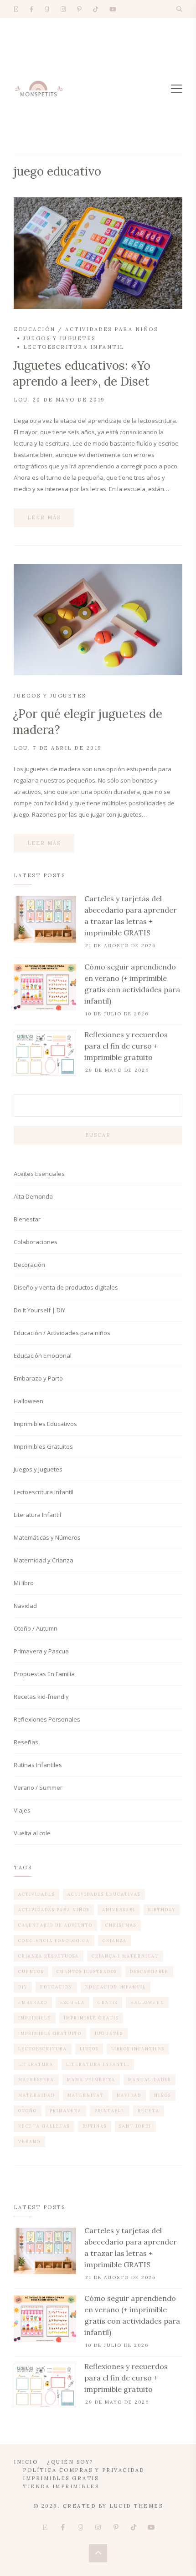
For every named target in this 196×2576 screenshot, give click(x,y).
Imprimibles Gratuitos (43, 1446)
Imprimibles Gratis (61, 2478)
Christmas (121, 1925)
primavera (66, 2111)
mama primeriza (91, 2080)
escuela (72, 2002)
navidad (129, 2095)
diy (23, 1987)
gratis (108, 2002)
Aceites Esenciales (39, 1174)
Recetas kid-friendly (41, 1697)
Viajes (22, 1810)
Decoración (29, 1265)
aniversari (119, 1910)
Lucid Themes (136, 2506)
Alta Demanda (33, 1196)
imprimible (35, 2018)
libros (89, 2049)
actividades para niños (54, 1910)
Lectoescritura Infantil (74, 347)
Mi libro (24, 1583)
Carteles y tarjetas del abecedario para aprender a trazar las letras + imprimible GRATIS (131, 916)
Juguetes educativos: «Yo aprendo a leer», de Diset (82, 373)
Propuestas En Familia (44, 1674)
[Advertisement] (98, 86)
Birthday (162, 1910)
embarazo (33, 2002)
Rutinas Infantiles (38, 1765)
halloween (147, 2002)
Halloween (28, 1401)
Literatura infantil (98, 2064)
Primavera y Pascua (41, 1651)
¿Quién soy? (70, 2462)
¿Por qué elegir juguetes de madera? (88, 722)
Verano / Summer (38, 1788)
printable (110, 2111)
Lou (21, 400)
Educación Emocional (43, 1356)
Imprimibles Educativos (45, 1424)
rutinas (95, 2126)
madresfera (36, 2080)
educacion (56, 1987)
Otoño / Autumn (36, 1628)
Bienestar (27, 1219)
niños (162, 2095)
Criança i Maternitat (125, 1956)
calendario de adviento (55, 1925)
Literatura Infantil (37, 1515)
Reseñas (26, 1742)
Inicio (26, 2462)
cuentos (31, 1971)
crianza (115, 1941)
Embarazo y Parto (38, 1378)
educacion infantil (116, 1987)
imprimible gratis (91, 2018)
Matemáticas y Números (47, 1537)
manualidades (150, 2080)
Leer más (44, 517)
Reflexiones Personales (47, 1719)
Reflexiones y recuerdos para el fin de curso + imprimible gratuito (126, 1046)
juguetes (109, 2033)
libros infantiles (138, 2049)
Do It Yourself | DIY (39, 1310)
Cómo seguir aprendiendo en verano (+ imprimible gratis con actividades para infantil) (132, 984)
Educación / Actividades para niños (86, 329)
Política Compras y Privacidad (84, 2470)
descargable (149, 1971)
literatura (36, 2064)
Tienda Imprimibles (61, 2486)
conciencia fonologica (54, 1941)
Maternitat (86, 2095)
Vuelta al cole (32, 1833)
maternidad (36, 2095)
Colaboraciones (36, 1242)
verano (29, 2142)
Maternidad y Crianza (44, 1560)
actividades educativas (104, 1894)
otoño (28, 2111)
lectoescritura (43, 2049)
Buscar (98, 1135)
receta (149, 2111)
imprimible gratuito (50, 2033)
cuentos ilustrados (87, 1971)
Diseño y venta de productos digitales (66, 1287)
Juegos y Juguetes (59, 338)
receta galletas (44, 2126)
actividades (36, 1894)
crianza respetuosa (49, 1956)
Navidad (25, 1606)
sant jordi (135, 2126)
